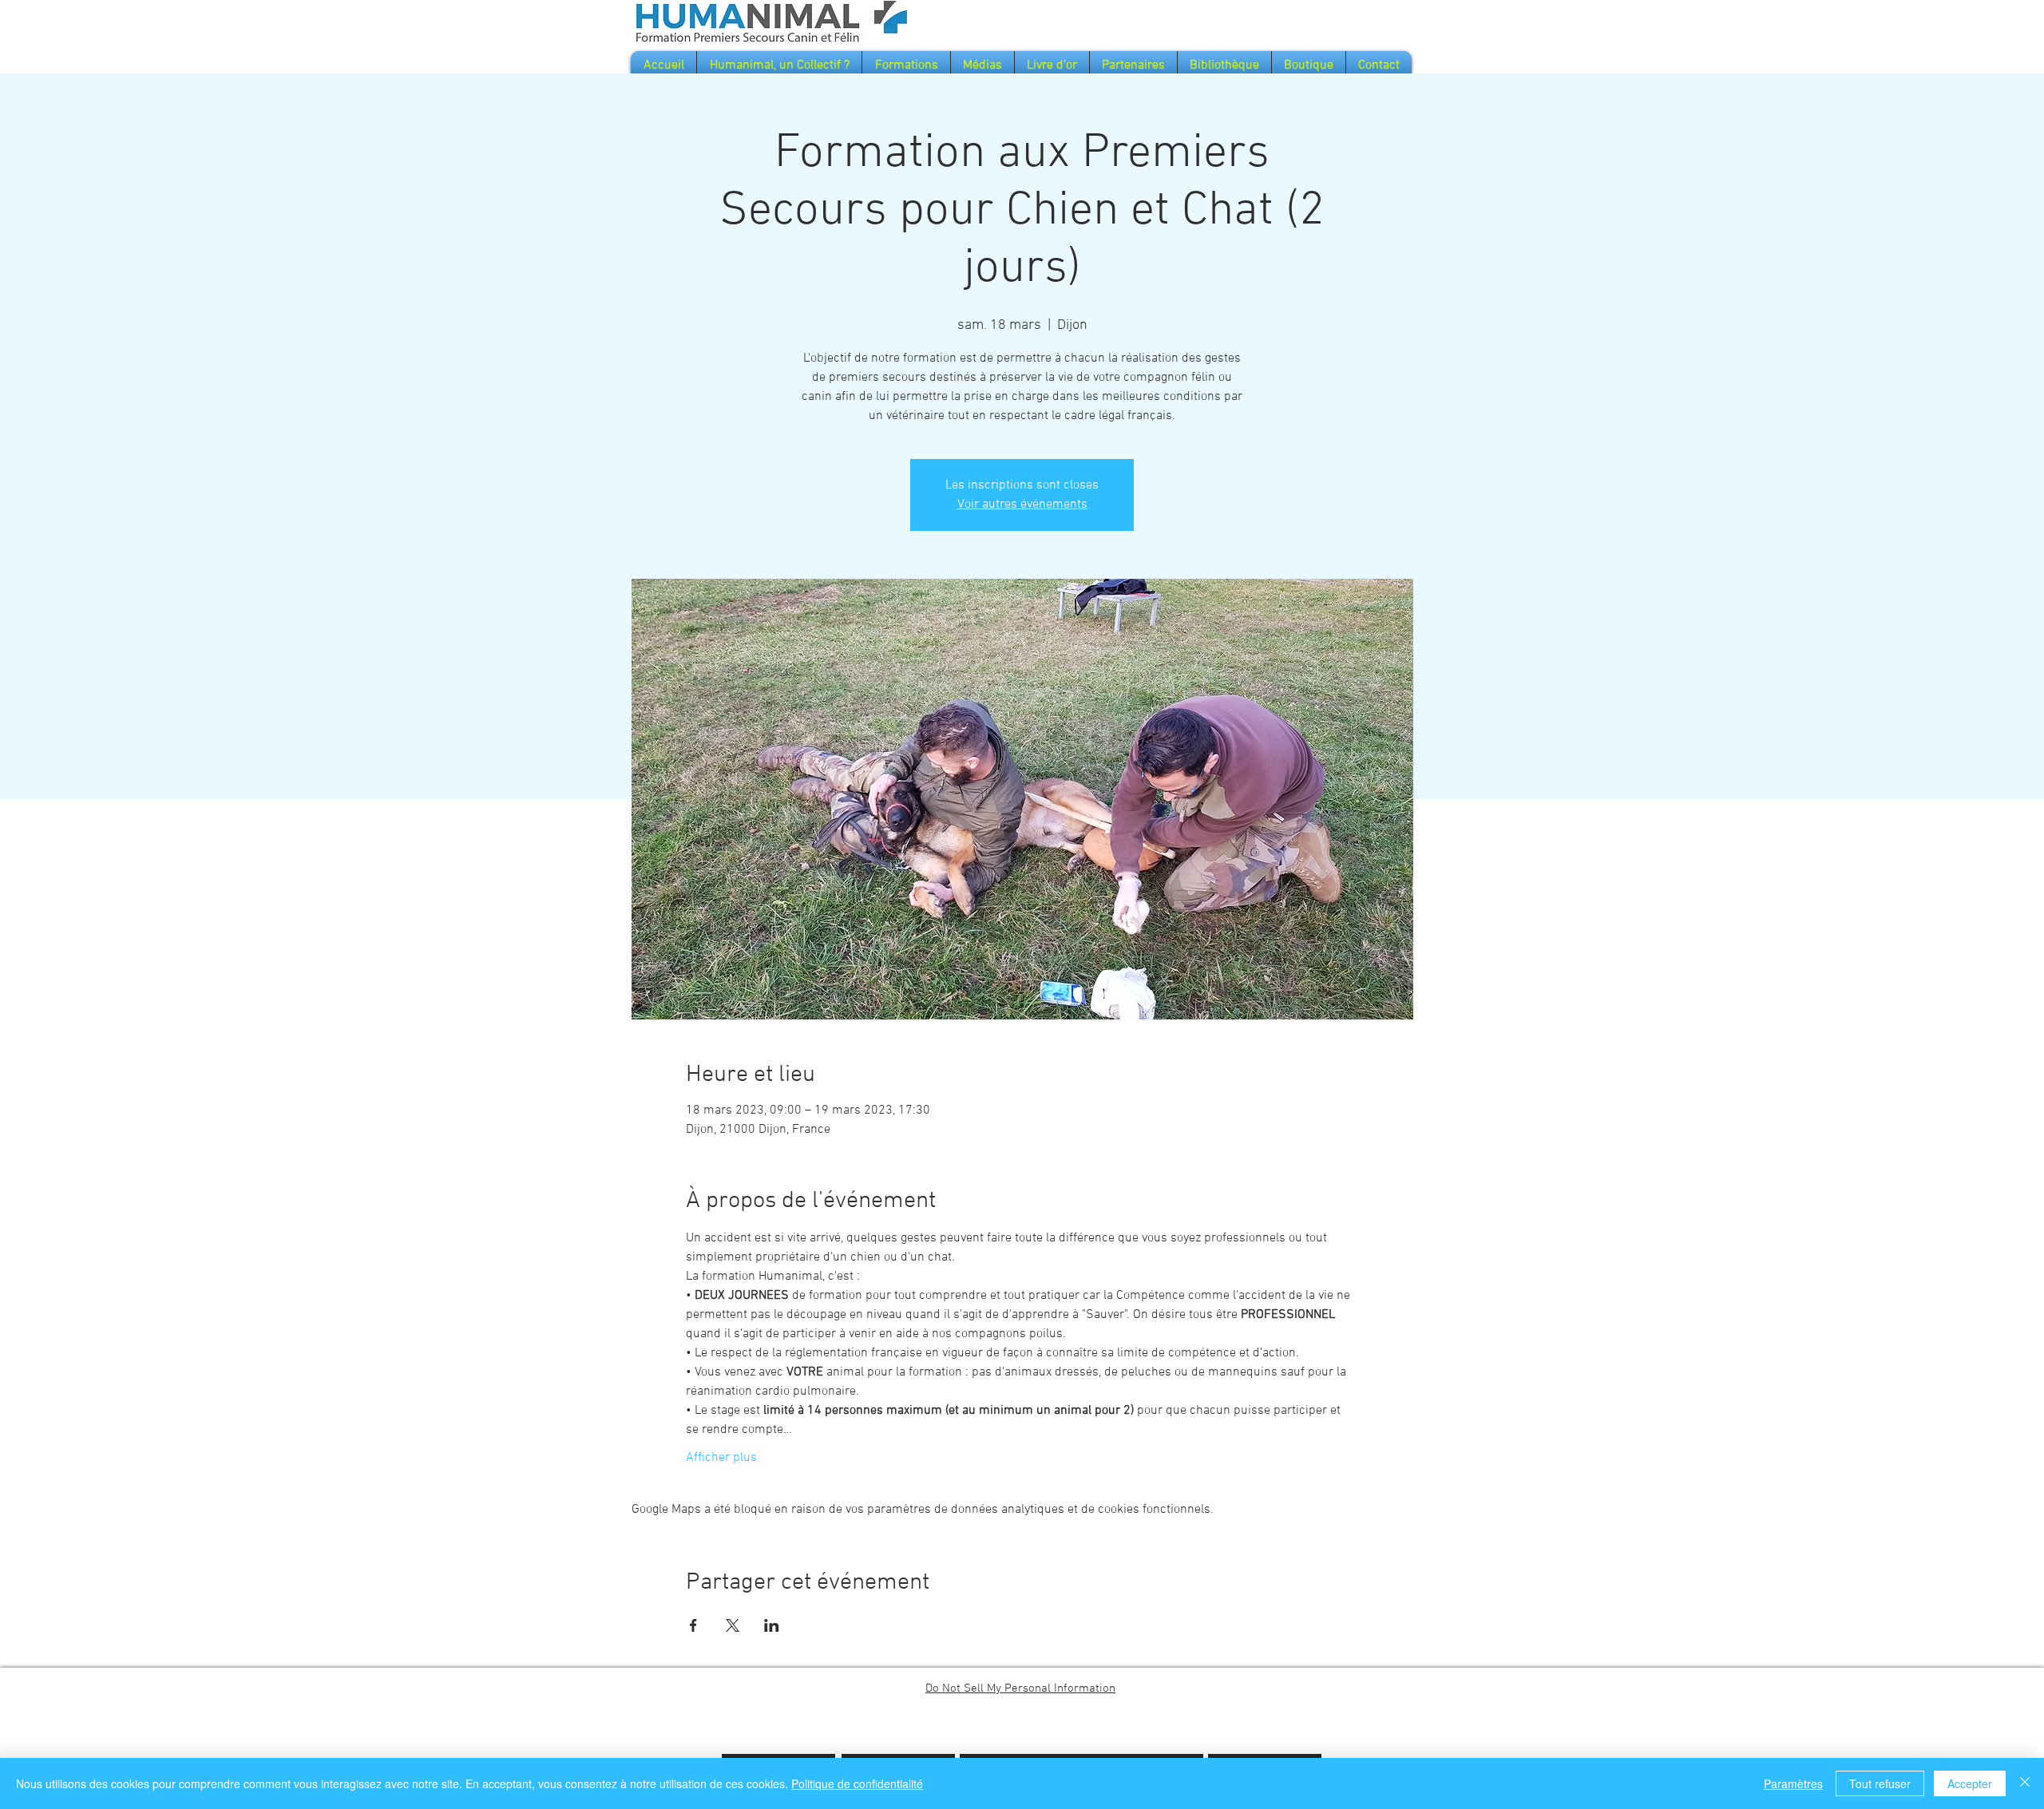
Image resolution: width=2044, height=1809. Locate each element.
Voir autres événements (1022, 505)
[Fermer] (2025, 1783)
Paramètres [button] (1793, 1783)
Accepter (1970, 1783)
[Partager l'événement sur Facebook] (693, 1625)
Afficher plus (721, 1458)
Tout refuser (1880, 1783)
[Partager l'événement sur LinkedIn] (772, 1625)
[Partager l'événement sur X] (733, 1625)
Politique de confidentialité (857, 1783)
